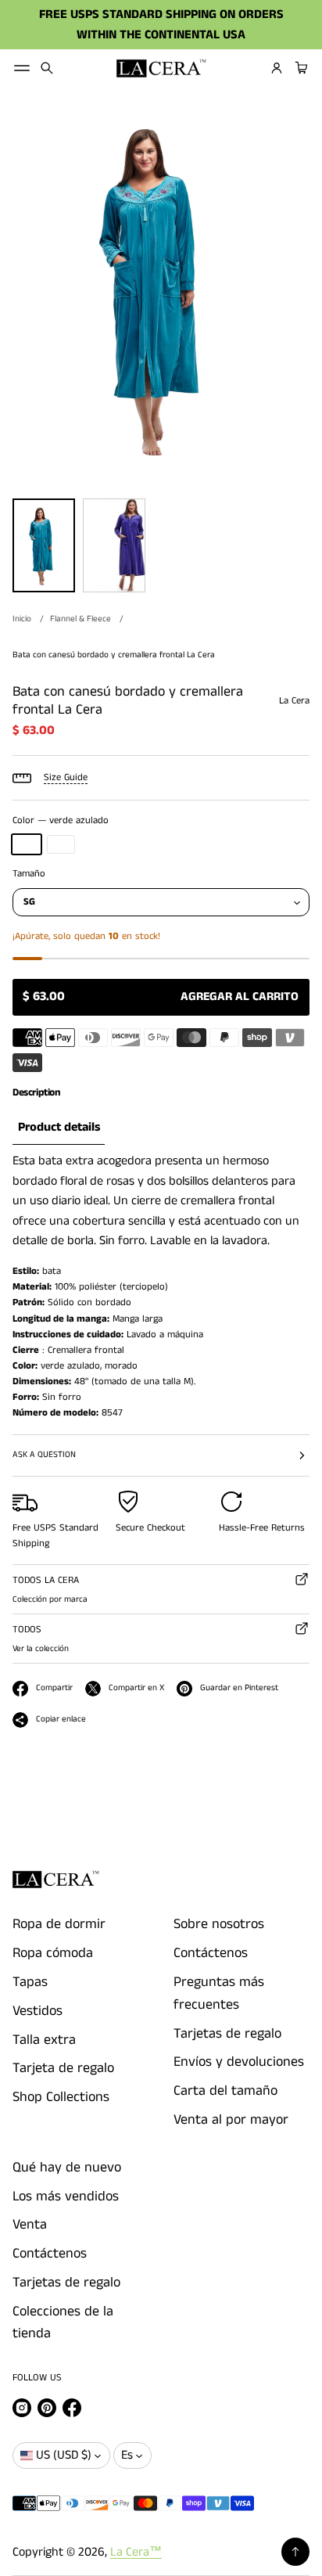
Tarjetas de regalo (227, 2034)
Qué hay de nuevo (67, 2168)
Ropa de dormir (59, 1924)
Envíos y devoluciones (239, 2062)
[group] (59, 1128)
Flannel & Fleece (80, 619)
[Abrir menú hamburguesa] (22, 68)
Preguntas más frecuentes (219, 1993)
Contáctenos (211, 1953)
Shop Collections (61, 2097)
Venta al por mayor (231, 2120)
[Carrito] (299, 68)
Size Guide (66, 777)
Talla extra (44, 2040)
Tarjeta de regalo (63, 2068)
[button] (47, 68)
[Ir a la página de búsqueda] (47, 68)
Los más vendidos (66, 2196)
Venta (30, 2225)
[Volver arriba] (295, 2552)
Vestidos (38, 2011)
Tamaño (29, 874)
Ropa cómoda (53, 1953)
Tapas (30, 1982)
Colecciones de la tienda (63, 2323)
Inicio (22, 619)
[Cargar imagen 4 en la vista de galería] (114, 545)
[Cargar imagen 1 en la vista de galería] (44, 545)
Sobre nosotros (219, 1924)
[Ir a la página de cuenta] (277, 68)
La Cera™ (136, 2552)
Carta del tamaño (225, 2091)
